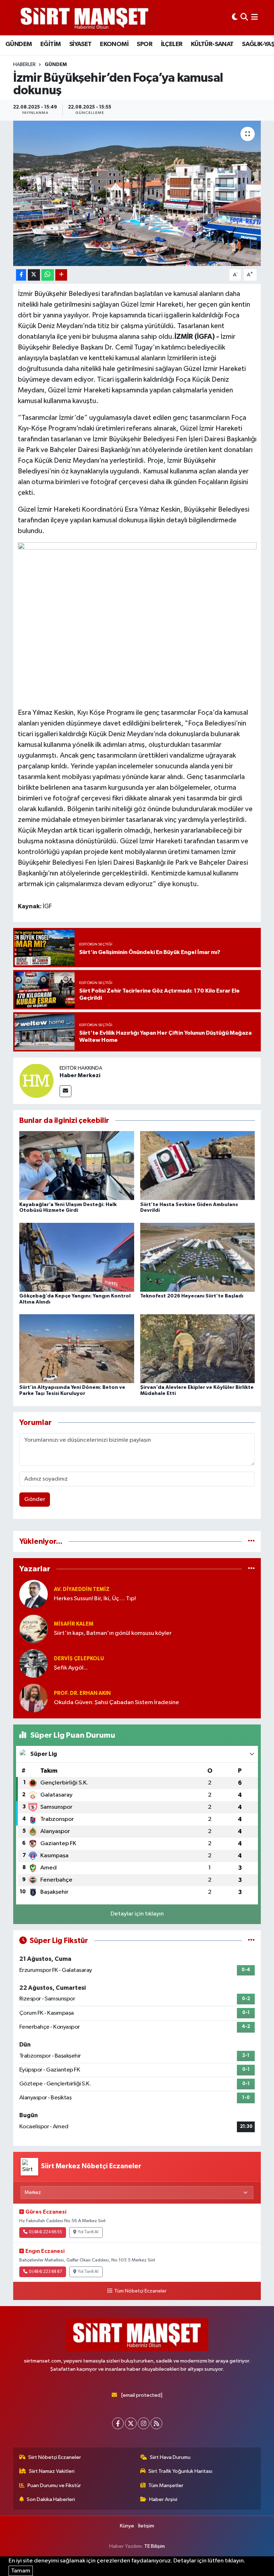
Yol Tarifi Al (88, 2232)
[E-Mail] (65, 1091)
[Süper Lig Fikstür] (251, 1941)
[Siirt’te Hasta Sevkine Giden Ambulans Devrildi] (198, 1166)
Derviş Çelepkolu (79, 1659)
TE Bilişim (154, 2546)
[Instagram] (144, 2423)
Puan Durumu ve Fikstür (54, 2485)
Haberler (24, 65)
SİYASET (80, 44)
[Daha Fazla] (61, 275)
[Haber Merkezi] (36, 1081)
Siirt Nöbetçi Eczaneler (55, 2457)
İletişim (146, 2526)
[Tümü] (251, 1541)
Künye (127, 2526)
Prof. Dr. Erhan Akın (82, 1693)
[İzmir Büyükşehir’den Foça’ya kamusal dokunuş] (137, 193)
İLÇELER (172, 44)
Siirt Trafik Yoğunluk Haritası (180, 2471)
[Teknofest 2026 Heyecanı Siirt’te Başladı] (198, 1257)
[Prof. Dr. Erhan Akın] (34, 1698)
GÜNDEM (19, 44)
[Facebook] (118, 2423)
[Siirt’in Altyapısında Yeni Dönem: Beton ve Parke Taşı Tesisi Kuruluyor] (77, 1349)
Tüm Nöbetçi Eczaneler (140, 2291)
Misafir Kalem (74, 1624)
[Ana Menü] (255, 18)
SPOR (144, 44)
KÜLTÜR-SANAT (212, 44)
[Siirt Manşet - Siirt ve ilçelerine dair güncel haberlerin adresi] (85, 18)
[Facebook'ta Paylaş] (21, 275)
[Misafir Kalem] (34, 1629)
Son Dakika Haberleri (51, 2499)
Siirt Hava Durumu (170, 2457)
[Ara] (244, 18)
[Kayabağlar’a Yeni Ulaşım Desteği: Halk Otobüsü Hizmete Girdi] (77, 1166)
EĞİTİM (50, 44)
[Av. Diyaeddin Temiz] (34, 1594)
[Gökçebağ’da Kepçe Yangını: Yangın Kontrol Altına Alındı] (77, 1257)
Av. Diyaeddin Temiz (82, 1589)
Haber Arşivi (163, 2499)
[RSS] (156, 2423)
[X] (131, 2423)
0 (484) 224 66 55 (45, 2232)
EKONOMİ (114, 44)
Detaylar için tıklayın (137, 1914)
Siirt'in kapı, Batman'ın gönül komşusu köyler (113, 1633)
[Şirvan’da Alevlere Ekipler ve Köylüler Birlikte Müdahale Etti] (198, 1349)
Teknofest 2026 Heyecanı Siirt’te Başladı (192, 1296)
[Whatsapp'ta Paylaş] (48, 275)
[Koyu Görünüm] (235, 18)
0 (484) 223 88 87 (45, 2272)
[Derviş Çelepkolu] (34, 1663)
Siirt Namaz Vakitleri (52, 2471)
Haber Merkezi (80, 1075)
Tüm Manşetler (166, 2485)
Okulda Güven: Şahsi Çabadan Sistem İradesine (116, 1703)
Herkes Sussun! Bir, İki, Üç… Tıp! (95, 1599)
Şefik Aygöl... (71, 1668)
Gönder (35, 1499)
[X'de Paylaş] (34, 275)
